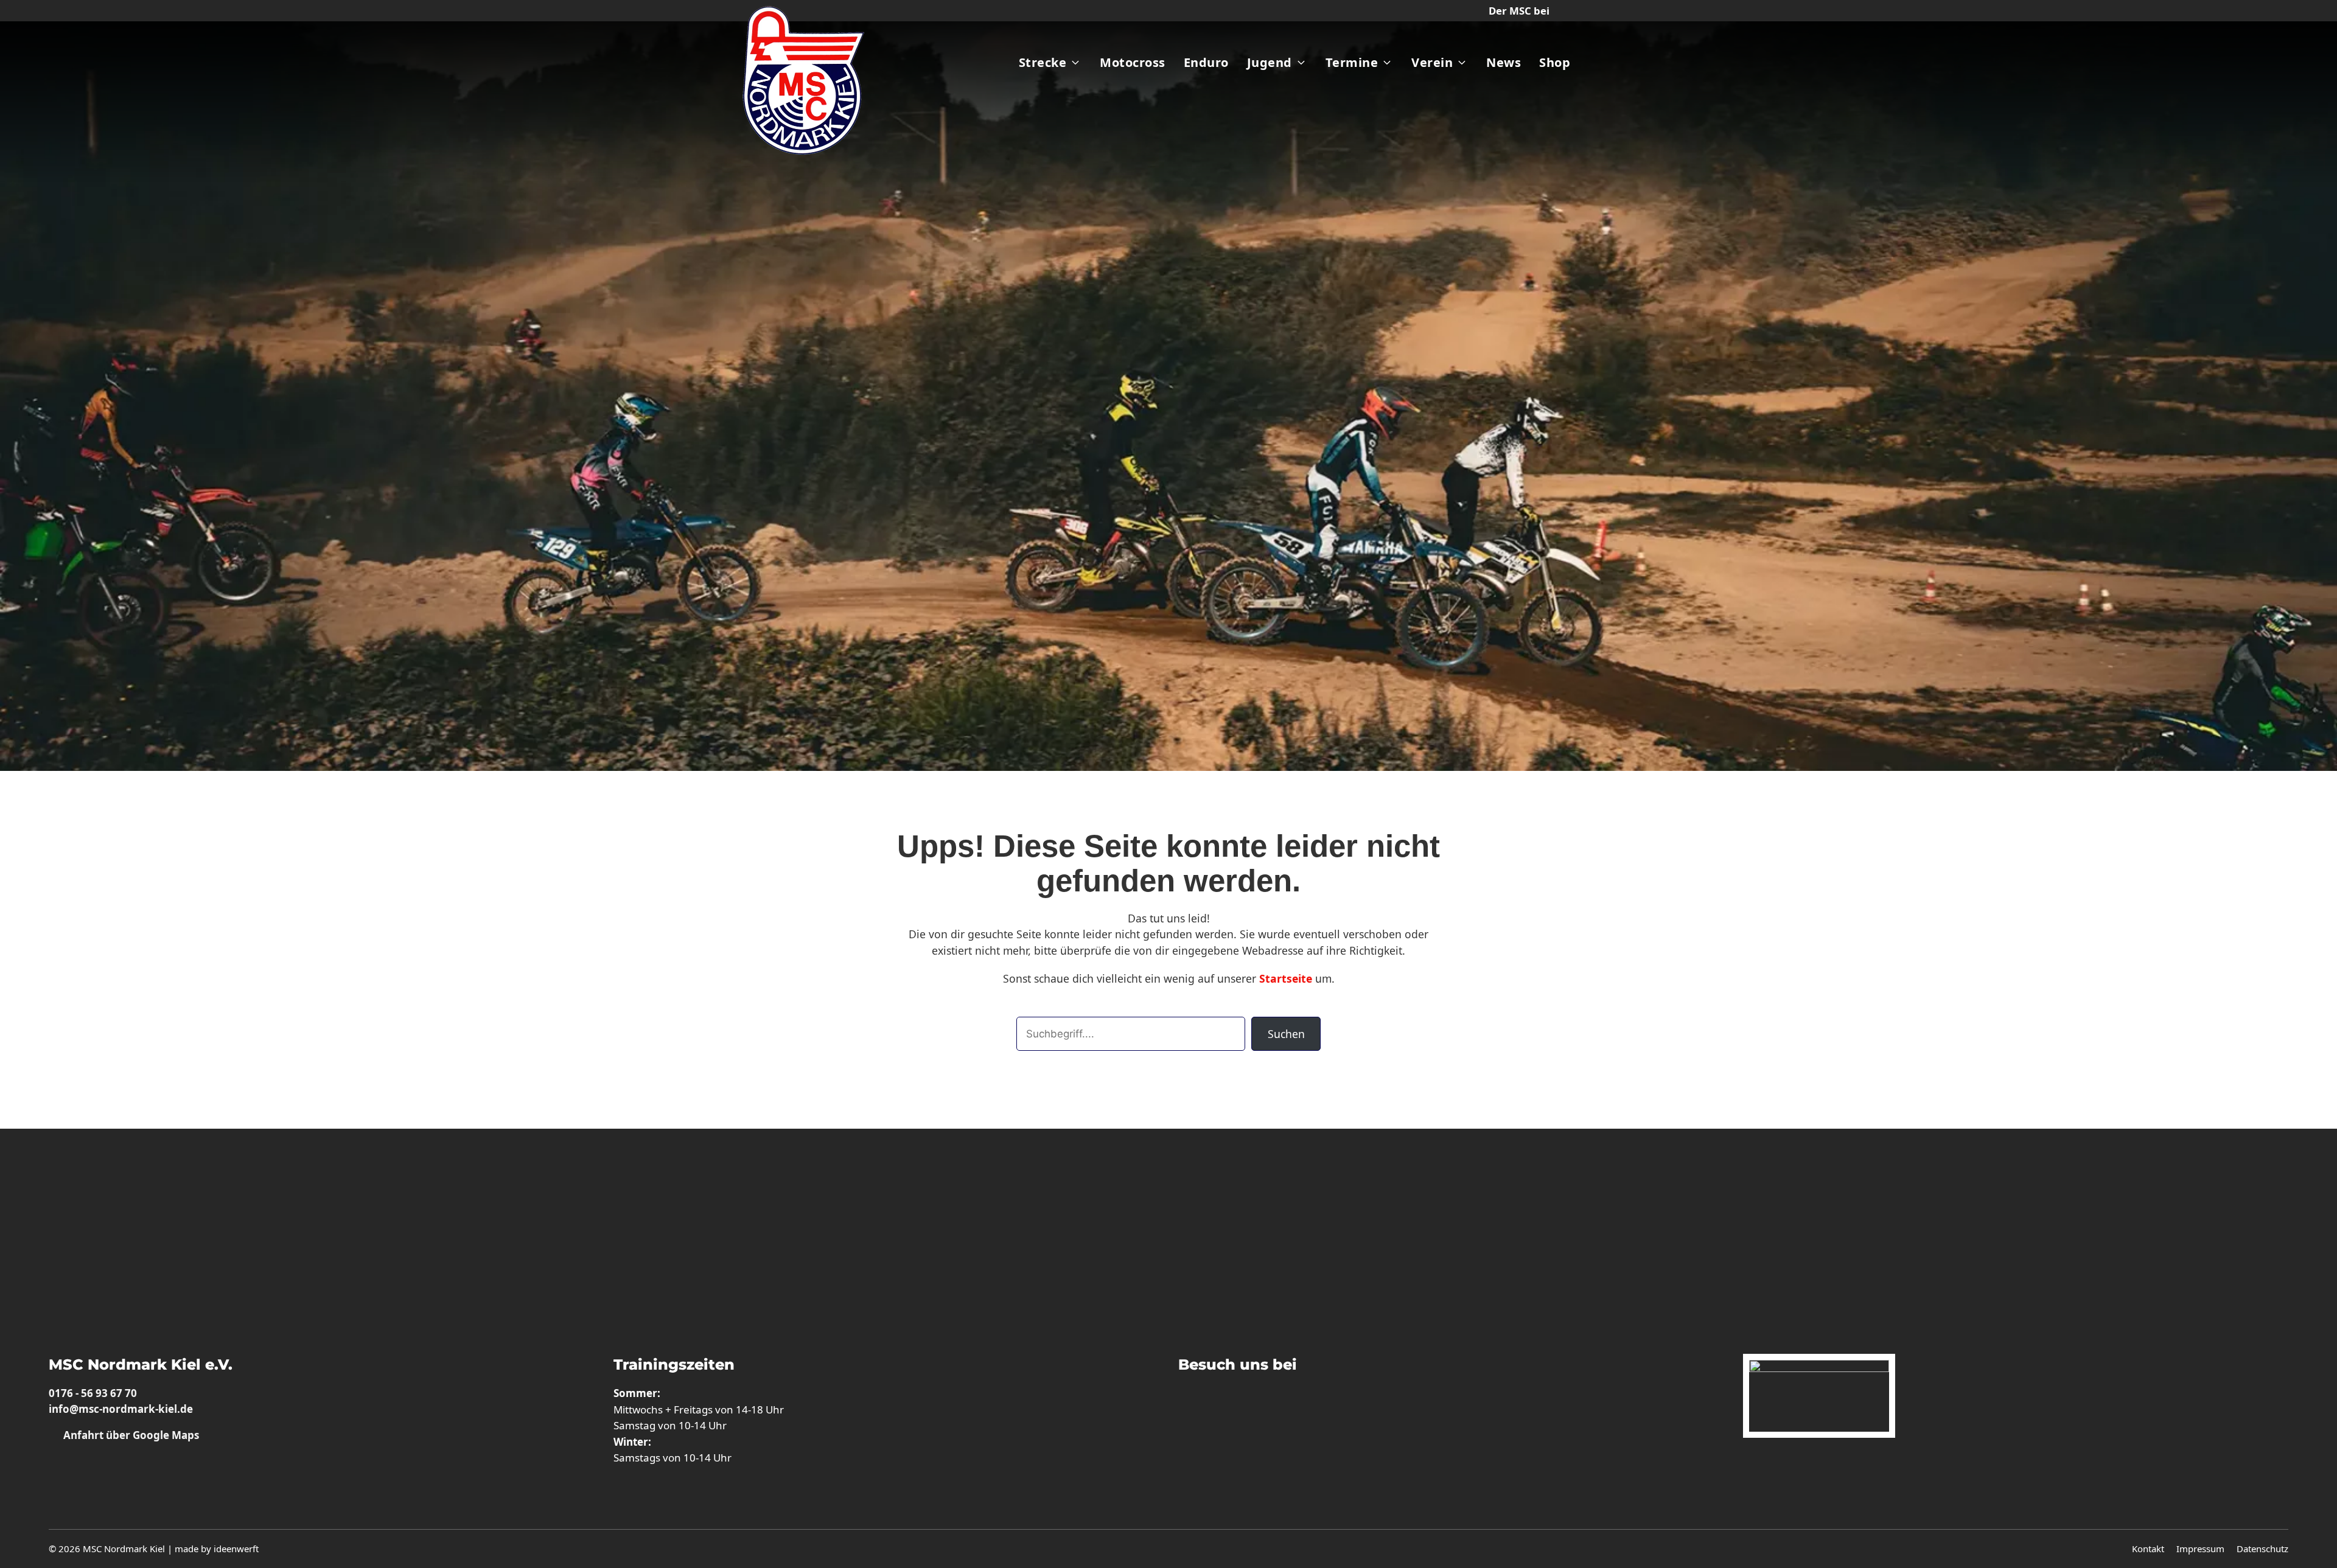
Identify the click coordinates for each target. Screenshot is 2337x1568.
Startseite (1286, 978)
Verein (1432, 62)
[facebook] (1229, 1404)
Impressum (2200, 1549)
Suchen (1286, 1034)
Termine (1352, 62)
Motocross (1133, 62)
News (1504, 62)
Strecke (1043, 62)
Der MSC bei (1519, 11)
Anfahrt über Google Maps (130, 1435)
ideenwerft (236, 1549)
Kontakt (2148, 1549)
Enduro (1206, 62)
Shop (1555, 62)
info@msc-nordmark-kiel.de (121, 1409)
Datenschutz (2262, 1549)
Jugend (1270, 62)
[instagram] (1191, 1404)
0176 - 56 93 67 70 (93, 1393)
